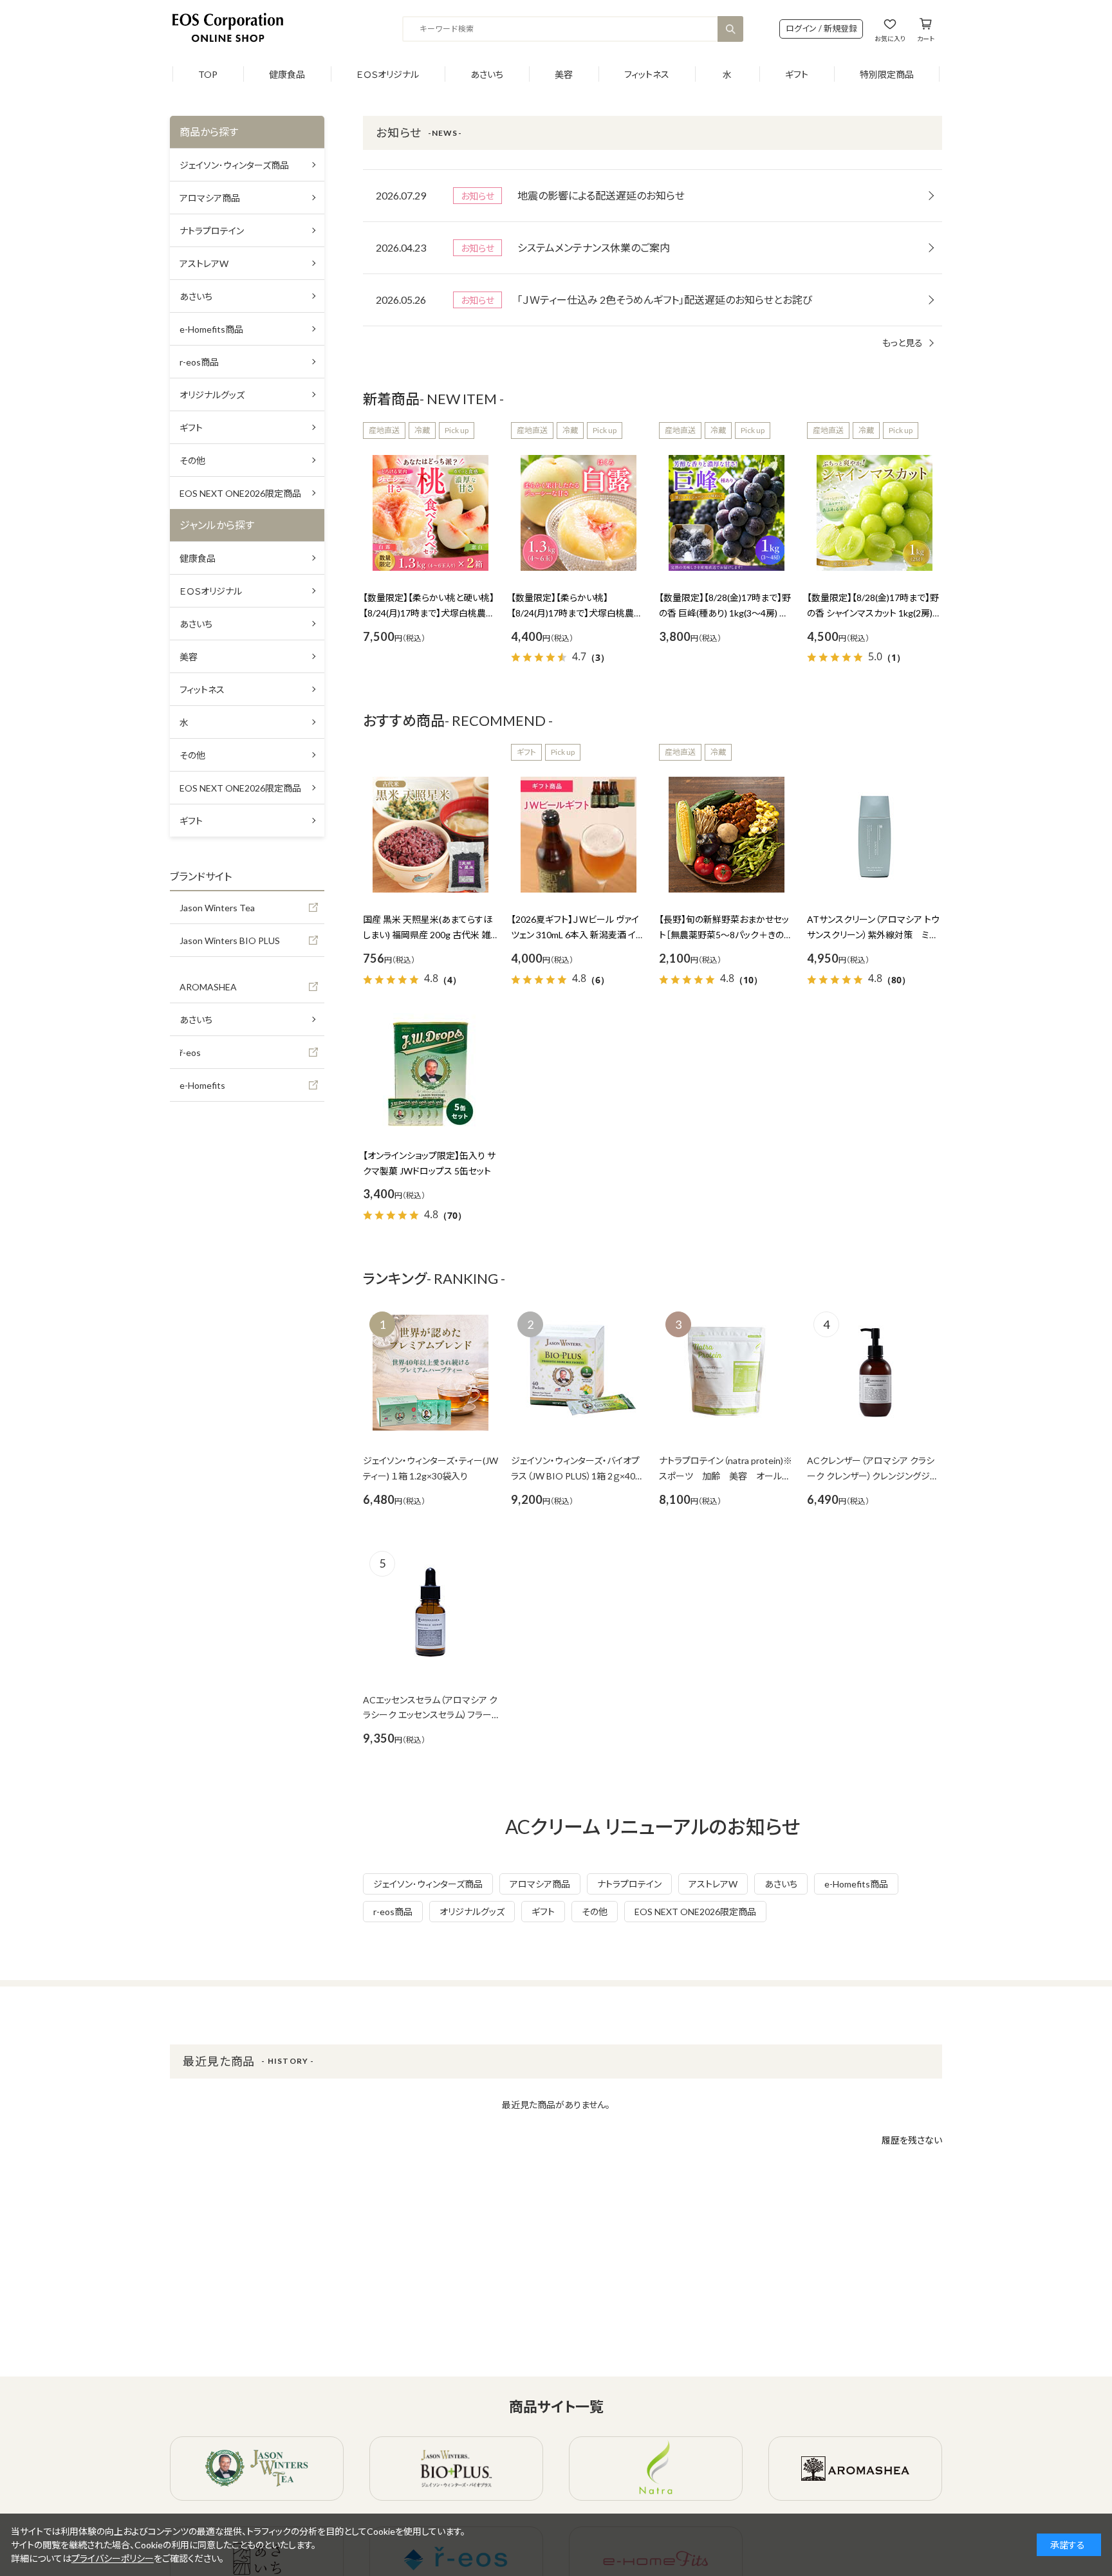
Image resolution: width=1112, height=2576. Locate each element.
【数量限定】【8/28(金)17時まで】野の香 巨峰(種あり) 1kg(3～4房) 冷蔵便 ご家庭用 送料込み (725, 613)
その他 (595, 1912)
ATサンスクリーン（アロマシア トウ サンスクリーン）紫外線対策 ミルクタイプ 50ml (873, 935)
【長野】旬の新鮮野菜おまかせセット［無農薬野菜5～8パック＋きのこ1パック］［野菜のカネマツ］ (725, 935)
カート (926, 38)
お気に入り (890, 38)
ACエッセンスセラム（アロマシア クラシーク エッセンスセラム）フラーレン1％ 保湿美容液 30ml (430, 1715)
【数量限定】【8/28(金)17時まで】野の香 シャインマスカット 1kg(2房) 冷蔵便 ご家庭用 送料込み (873, 613)
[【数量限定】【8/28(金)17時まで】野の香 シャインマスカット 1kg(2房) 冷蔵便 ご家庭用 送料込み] (875, 513)
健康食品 (287, 74)
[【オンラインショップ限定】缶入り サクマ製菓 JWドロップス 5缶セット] (431, 1071)
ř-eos (190, 1052)
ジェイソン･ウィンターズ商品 (428, 1884)
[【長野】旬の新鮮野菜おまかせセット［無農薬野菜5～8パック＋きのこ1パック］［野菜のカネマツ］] (727, 835)
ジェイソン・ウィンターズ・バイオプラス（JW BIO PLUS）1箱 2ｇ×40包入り (578, 1476)
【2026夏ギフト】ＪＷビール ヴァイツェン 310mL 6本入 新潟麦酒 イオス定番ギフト (578, 935)
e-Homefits (202, 1085)
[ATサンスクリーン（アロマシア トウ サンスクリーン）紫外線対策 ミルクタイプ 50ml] (875, 835)
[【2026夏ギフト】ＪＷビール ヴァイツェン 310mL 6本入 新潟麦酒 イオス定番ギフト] (579, 835)
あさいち (487, 74)
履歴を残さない (912, 2140)
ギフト (797, 74)
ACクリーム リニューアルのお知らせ (653, 1826)
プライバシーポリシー (113, 2558)
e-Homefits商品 (856, 1884)
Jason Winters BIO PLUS (230, 941)
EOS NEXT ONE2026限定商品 (695, 1912)
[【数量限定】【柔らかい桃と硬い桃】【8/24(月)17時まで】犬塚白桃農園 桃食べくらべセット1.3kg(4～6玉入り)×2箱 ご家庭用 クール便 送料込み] (431, 513)
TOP (208, 74)
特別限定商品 (887, 74)
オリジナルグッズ (472, 1912)
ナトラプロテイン (629, 1884)
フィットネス (647, 74)
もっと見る (903, 343)
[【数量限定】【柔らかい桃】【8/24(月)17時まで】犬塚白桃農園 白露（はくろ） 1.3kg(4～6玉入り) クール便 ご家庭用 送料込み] (579, 513)
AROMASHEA (208, 987)
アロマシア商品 (540, 1884)
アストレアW (713, 1884)
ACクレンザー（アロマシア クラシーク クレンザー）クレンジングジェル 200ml (872, 1476)
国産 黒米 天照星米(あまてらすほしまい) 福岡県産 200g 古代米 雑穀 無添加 (428, 935)
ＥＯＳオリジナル (388, 74)
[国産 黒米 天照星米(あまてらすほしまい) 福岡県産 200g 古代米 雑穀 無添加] (431, 835)
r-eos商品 (393, 1912)
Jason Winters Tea (217, 908)
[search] (730, 29)
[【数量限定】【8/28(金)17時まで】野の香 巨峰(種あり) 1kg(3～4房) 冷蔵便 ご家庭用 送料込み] (727, 513)
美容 (564, 74)
